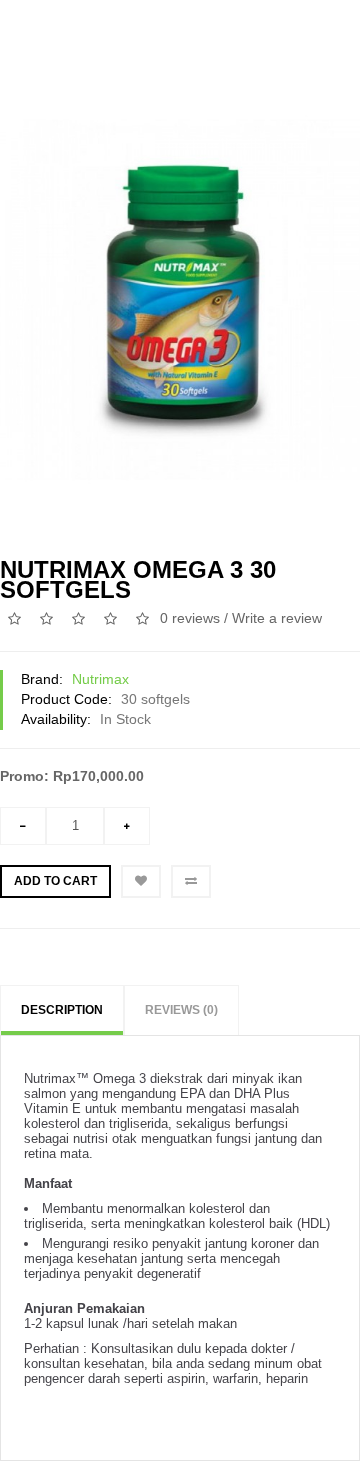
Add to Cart (55, 881)
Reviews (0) (181, 1010)
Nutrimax (100, 679)
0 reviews (190, 618)
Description (62, 1010)
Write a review (277, 618)
